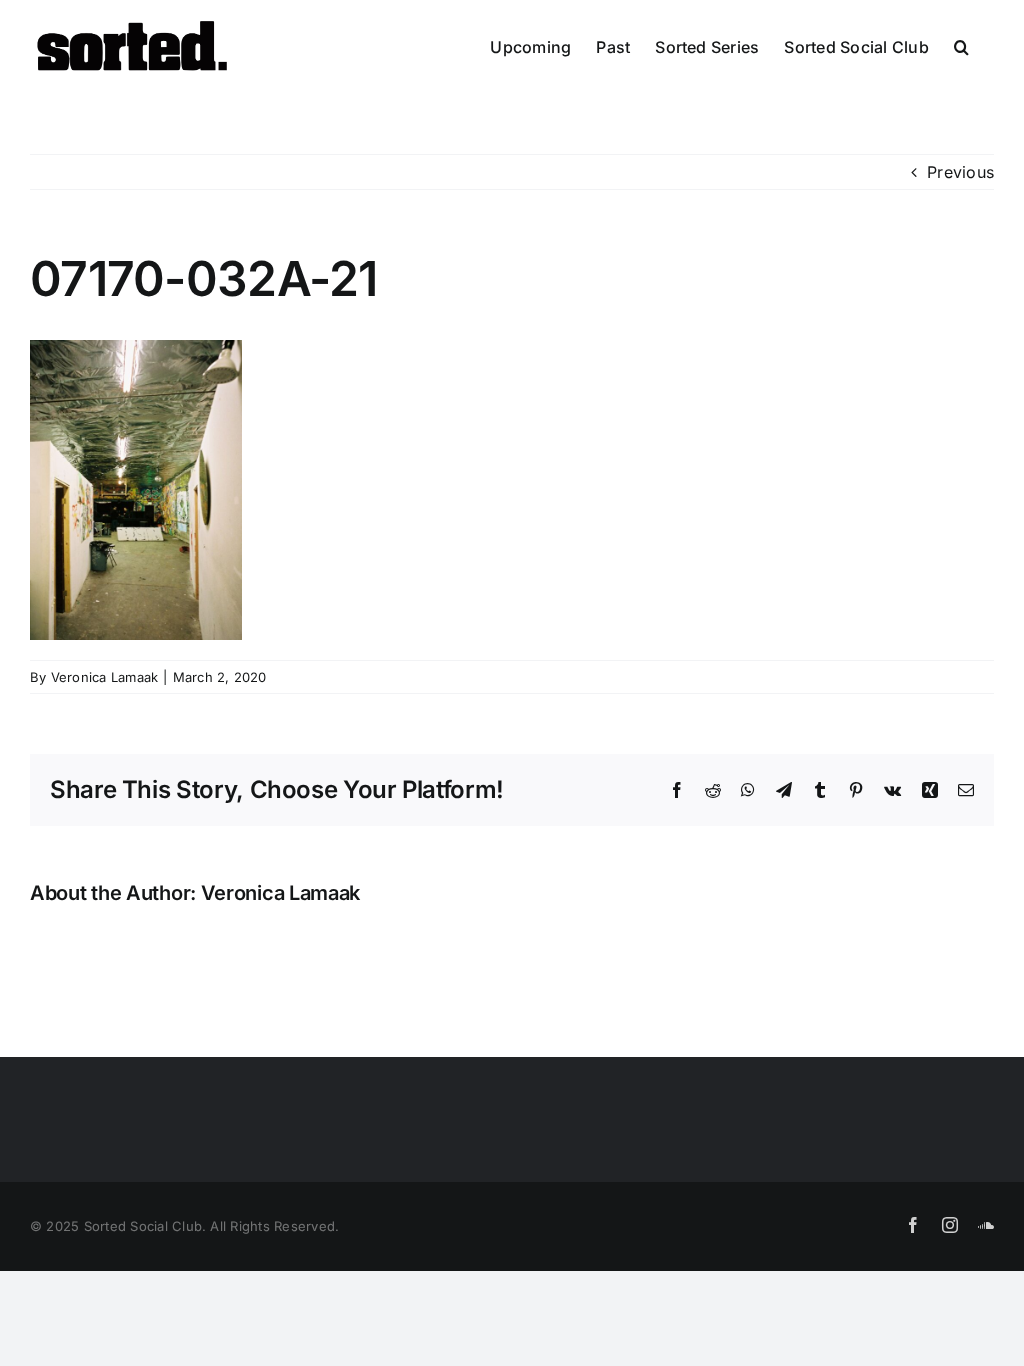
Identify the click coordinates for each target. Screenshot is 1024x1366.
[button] (961, 47)
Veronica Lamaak (105, 677)
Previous (960, 172)
